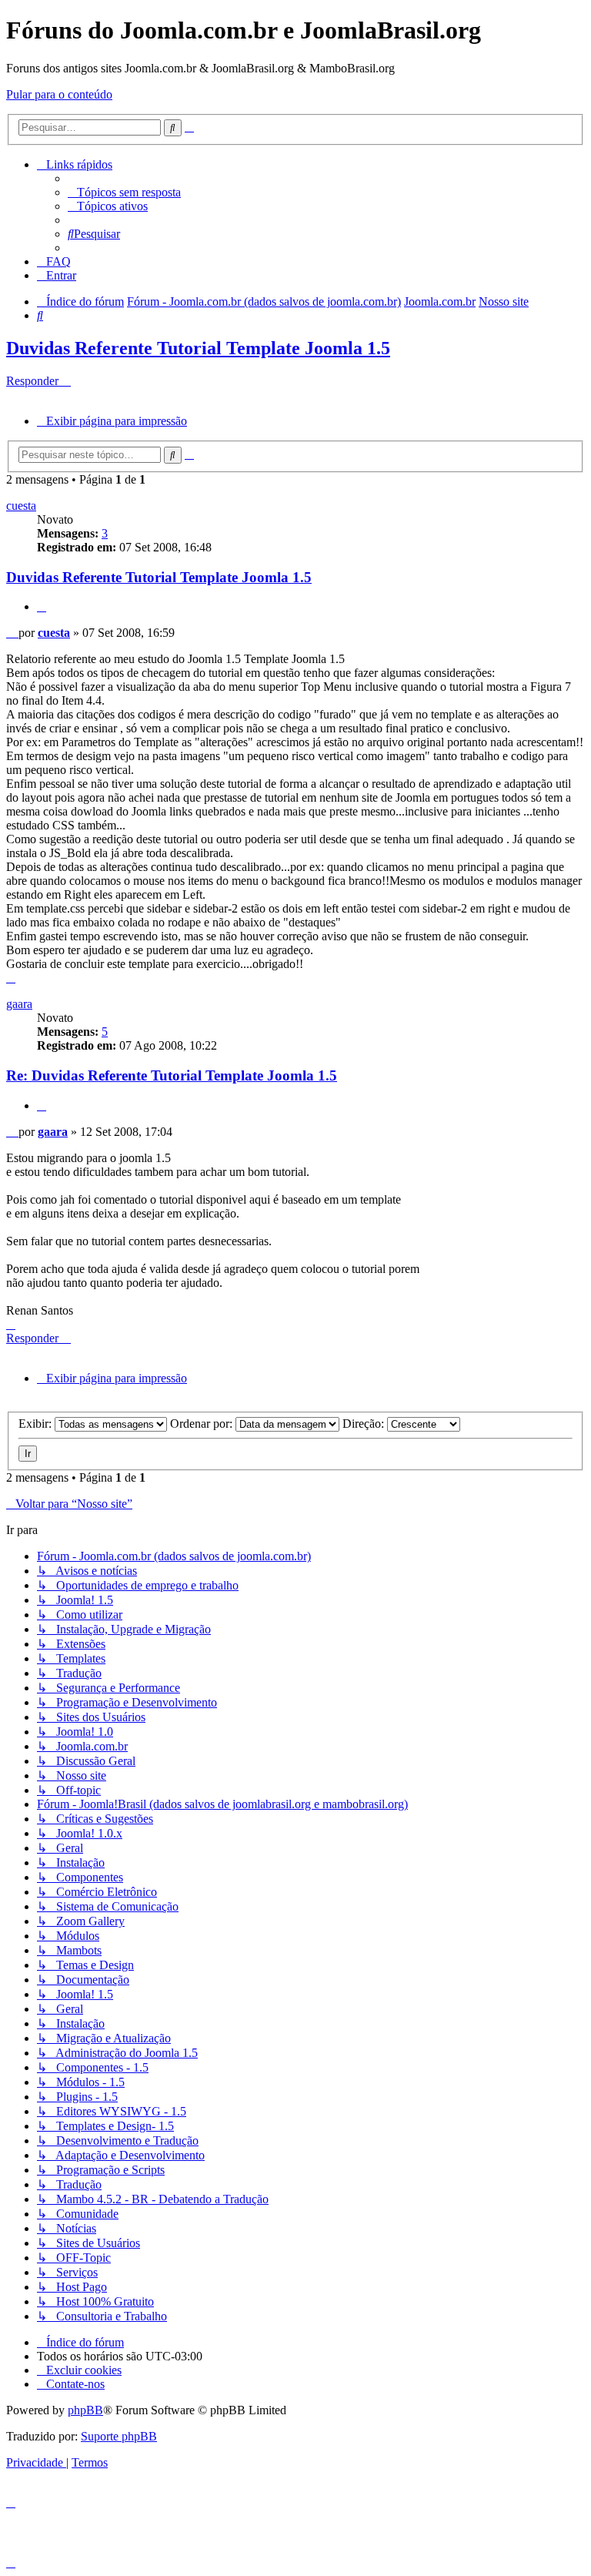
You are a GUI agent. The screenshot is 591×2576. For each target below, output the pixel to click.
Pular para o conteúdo (59, 94)
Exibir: (37, 1424)
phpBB (85, 2410)
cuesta (21, 506)
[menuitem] (124, 192)
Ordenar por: (203, 1424)
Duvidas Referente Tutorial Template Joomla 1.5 (198, 348)
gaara (19, 1004)
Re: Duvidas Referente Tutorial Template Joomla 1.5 (172, 1075)
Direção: (365, 1424)
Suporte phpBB (119, 2436)
